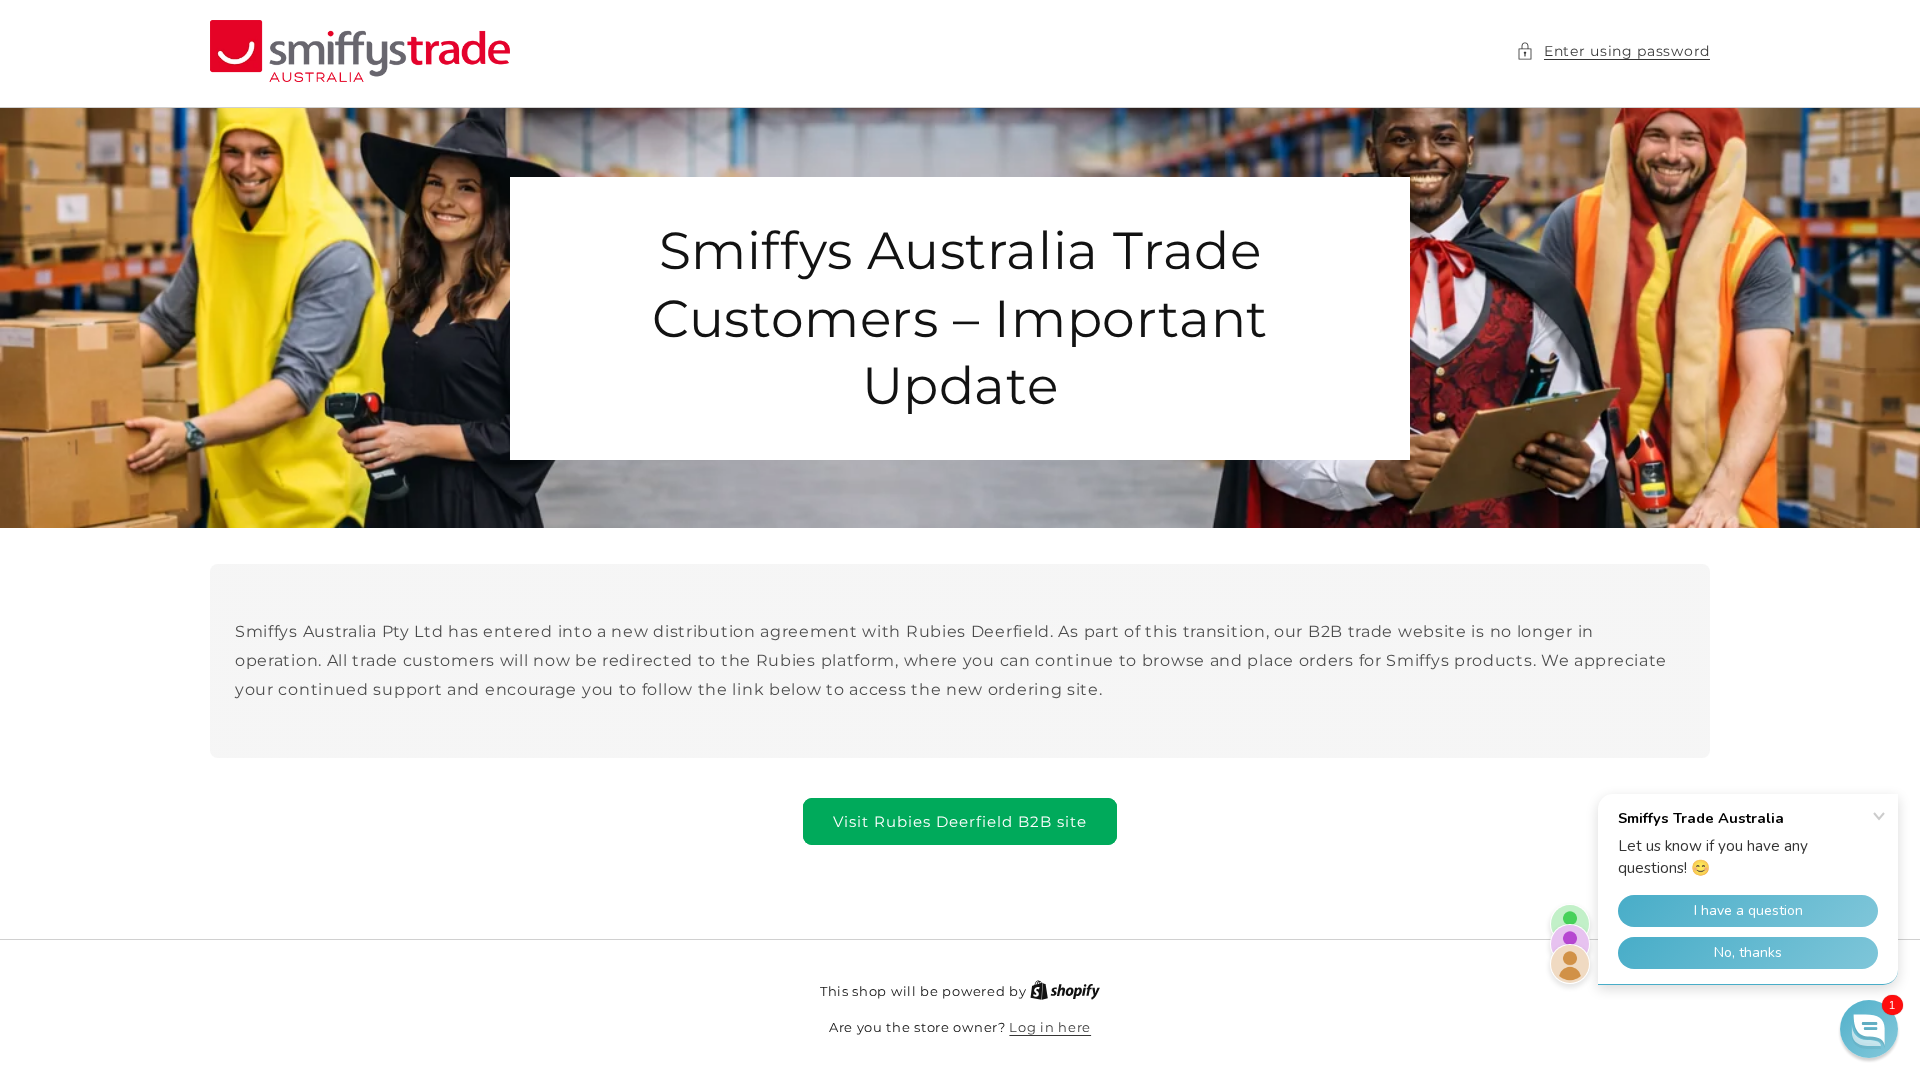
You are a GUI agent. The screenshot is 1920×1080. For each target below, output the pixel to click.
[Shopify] (1065, 991)
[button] (1613, 51)
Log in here (1050, 1027)
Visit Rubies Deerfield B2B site (960, 821)
